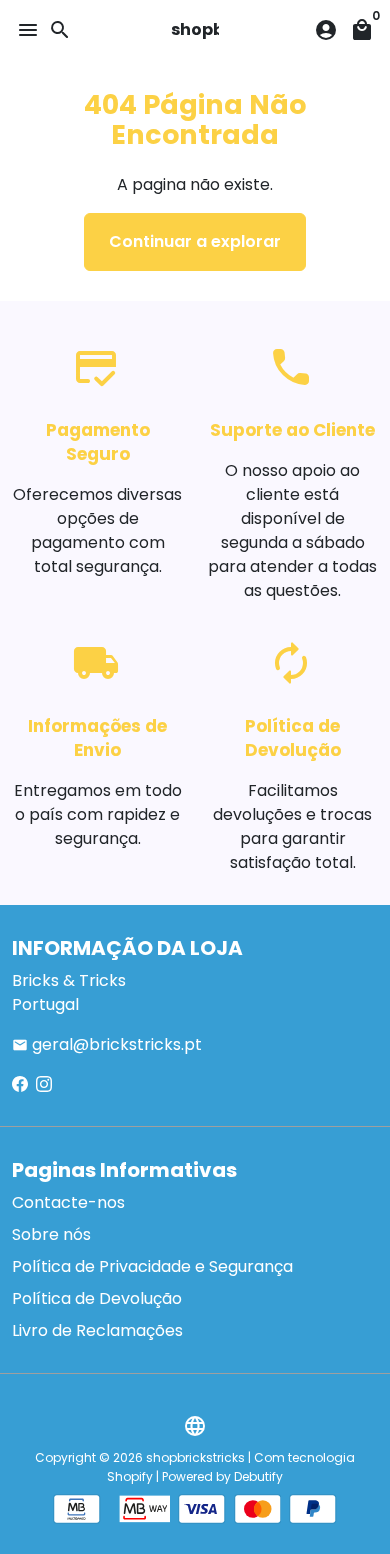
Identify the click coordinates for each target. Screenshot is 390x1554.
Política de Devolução (97, 1298)
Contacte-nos (68, 1202)
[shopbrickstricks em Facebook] (20, 1084)
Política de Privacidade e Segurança (152, 1266)
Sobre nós (51, 1234)
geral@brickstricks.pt (107, 1044)
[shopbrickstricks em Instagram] (44, 1084)
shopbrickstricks (195, 1457)
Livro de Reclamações (97, 1330)
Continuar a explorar (195, 241)
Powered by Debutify (222, 1476)
